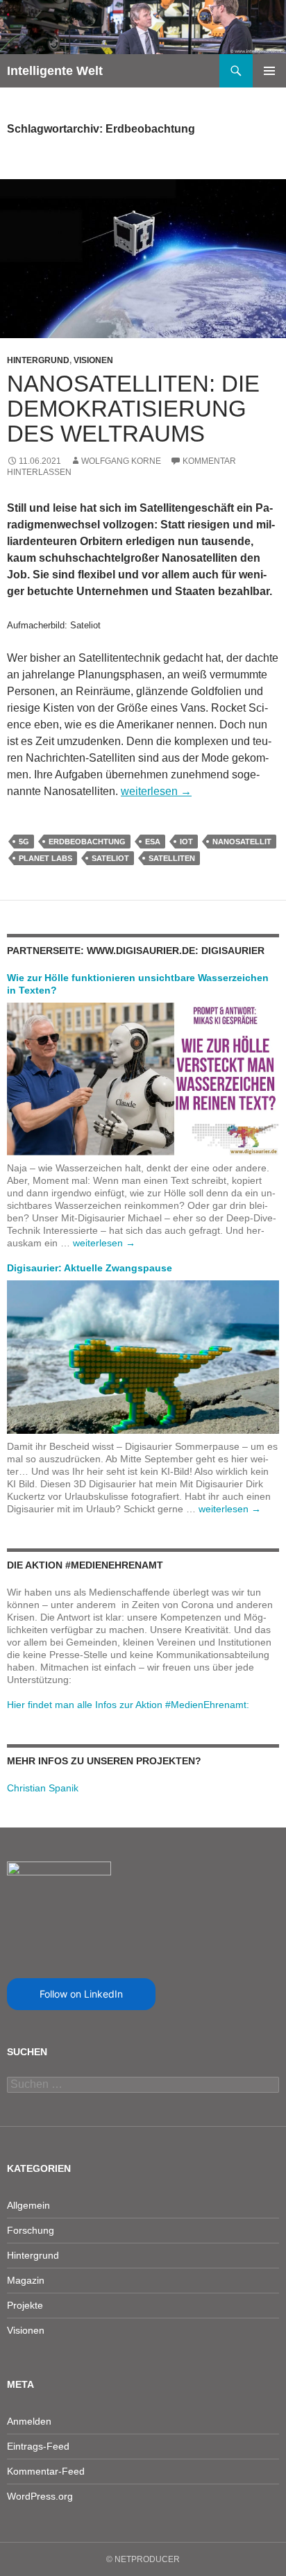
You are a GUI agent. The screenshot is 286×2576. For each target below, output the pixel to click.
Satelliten (172, 858)
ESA (153, 842)
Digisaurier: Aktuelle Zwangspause (90, 1268)
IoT (186, 842)
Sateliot (110, 858)
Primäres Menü (269, 71)
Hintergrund (38, 360)
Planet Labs (45, 858)
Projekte (25, 2305)
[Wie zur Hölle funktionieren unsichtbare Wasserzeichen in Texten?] (143, 1078)
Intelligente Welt (55, 71)
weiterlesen (156, 791)
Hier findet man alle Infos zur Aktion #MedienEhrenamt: (128, 1705)
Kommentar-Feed (46, 2471)
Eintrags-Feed (38, 2446)
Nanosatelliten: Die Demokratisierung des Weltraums (133, 409)
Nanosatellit (242, 842)
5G (24, 842)
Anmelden (29, 2421)
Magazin (26, 2280)
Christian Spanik (43, 1788)
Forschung (31, 2230)
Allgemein (28, 2205)
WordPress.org (40, 2496)
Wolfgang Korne (121, 461)
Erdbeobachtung (87, 842)
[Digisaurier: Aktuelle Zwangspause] (143, 1356)
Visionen (93, 360)
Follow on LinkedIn (81, 1994)
